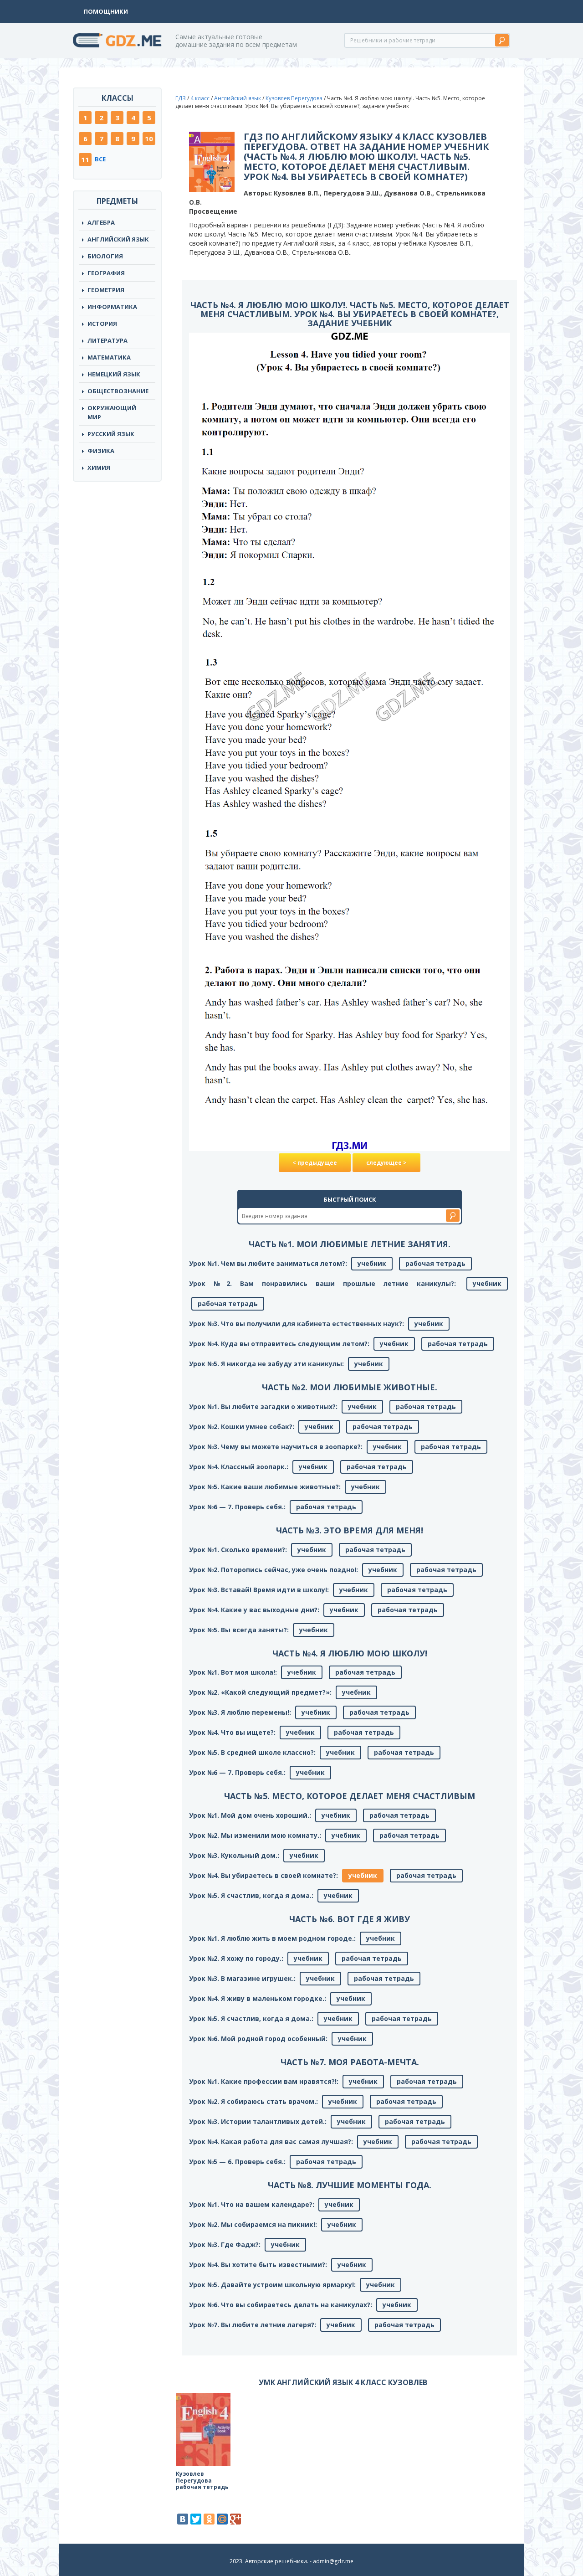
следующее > (386, 1163)
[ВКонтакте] (183, 2519)
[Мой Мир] (222, 2519)
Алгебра (101, 222)
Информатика (112, 307)
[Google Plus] (235, 2519)
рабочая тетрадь (435, 1263)
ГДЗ (181, 98)
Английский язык (238, 98)
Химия (99, 468)
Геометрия (106, 290)
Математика (109, 357)
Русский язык (111, 434)
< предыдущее (315, 1163)
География (106, 273)
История (102, 324)
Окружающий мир (112, 412)
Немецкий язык (114, 374)
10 (149, 139)
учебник (372, 1263)
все (100, 159)
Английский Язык (118, 239)
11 (85, 159)
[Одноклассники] (209, 2519)
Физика (101, 451)
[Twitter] (196, 2519)
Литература (107, 340)
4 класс (200, 98)
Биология (105, 256)
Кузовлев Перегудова (294, 98)
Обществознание (118, 391)
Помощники (106, 11)
